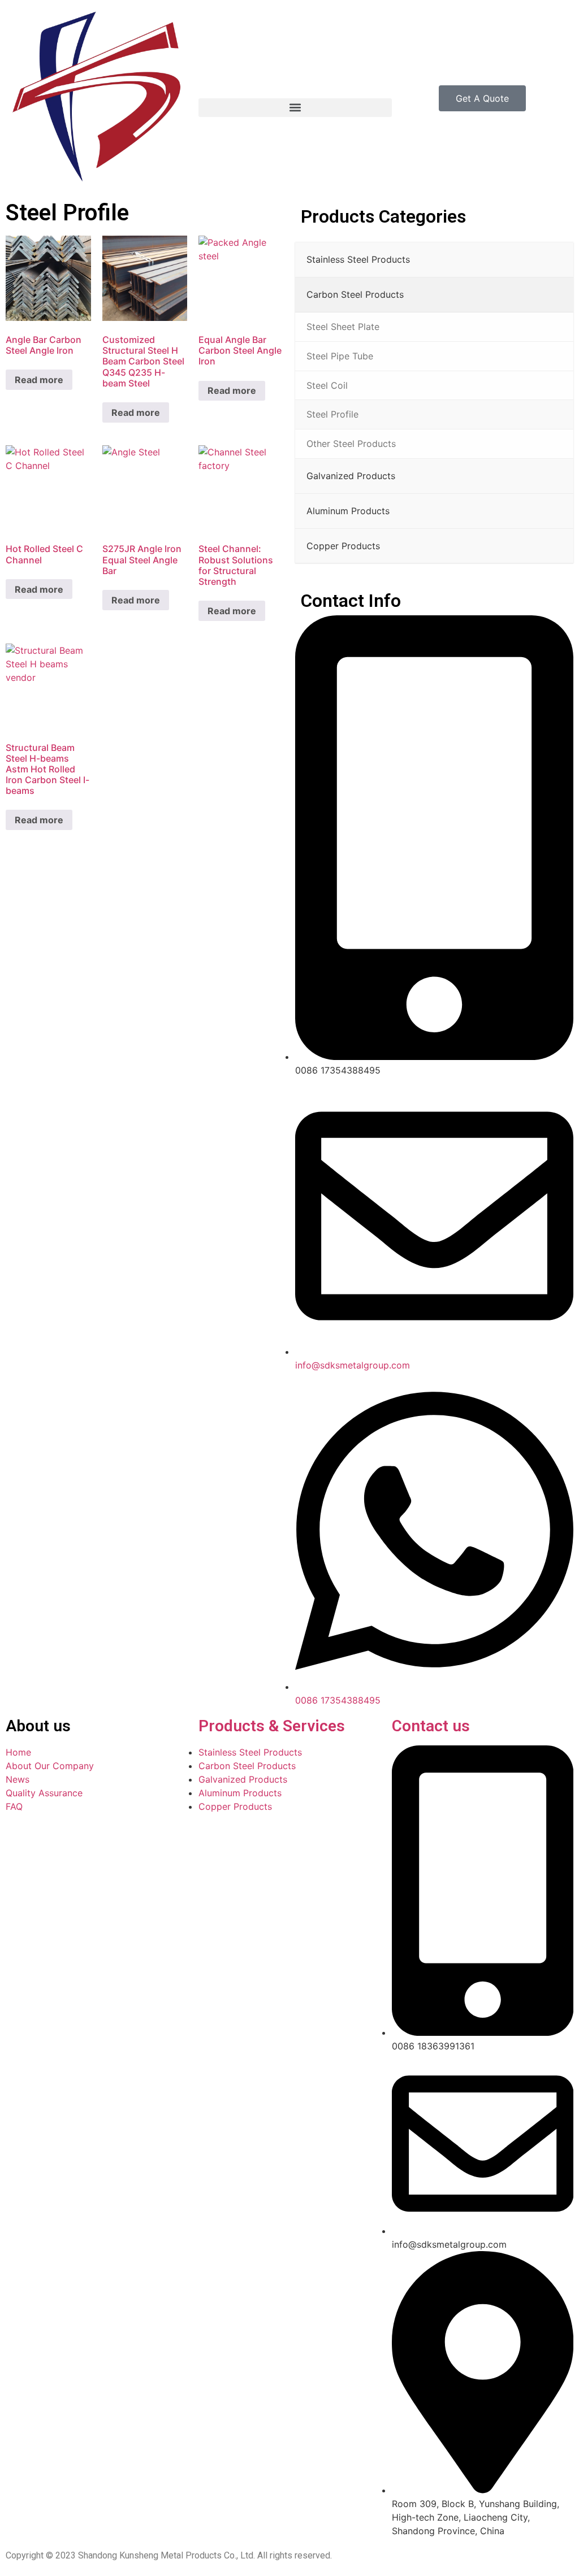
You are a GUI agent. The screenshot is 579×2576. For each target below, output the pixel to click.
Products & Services (272, 1726)
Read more (39, 380)
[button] (295, 108)
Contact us (431, 1726)
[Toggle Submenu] (554, 260)
